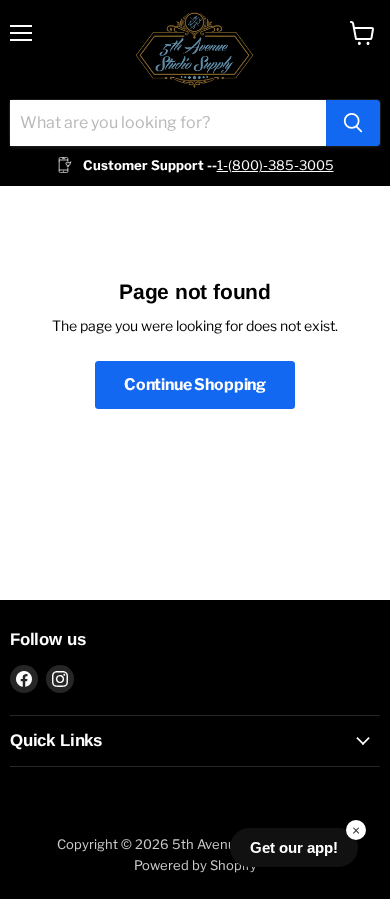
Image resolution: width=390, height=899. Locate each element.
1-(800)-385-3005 (275, 165)
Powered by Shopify (195, 865)
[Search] (353, 123)
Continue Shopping (195, 384)
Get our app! (294, 847)
